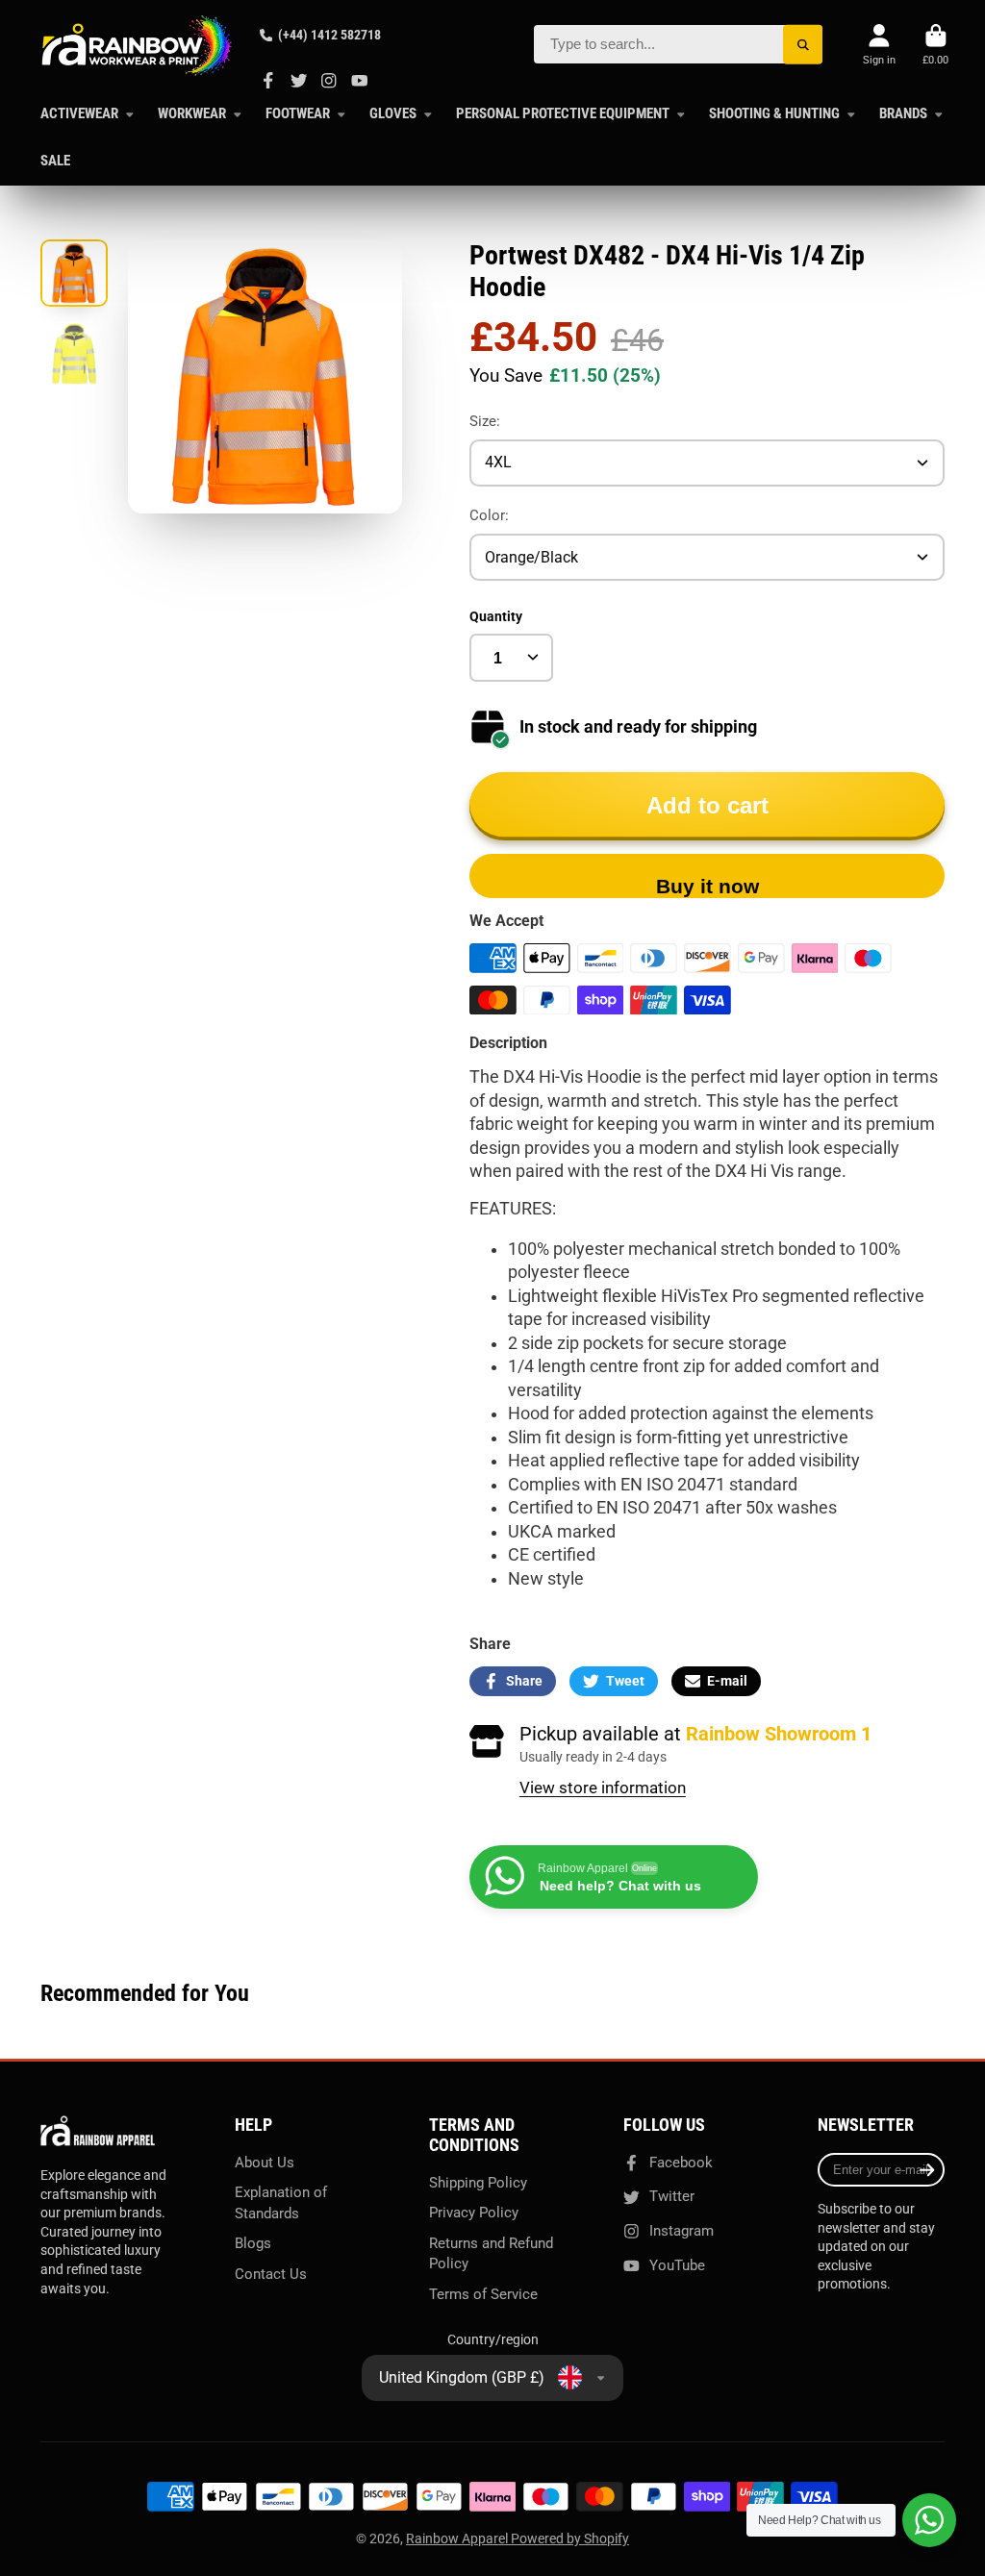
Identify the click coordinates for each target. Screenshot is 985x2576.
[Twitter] (299, 81)
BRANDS (903, 113)
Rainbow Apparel (458, 2538)
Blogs (253, 2243)
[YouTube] (360, 81)
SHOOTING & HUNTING (774, 113)
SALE (55, 161)
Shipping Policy (478, 2183)
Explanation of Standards (281, 2203)
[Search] (803, 45)
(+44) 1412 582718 (329, 35)
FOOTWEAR (298, 113)
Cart (935, 45)
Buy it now (707, 886)
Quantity (496, 616)
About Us (265, 2163)
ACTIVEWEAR (79, 113)
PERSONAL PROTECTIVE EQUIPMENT (563, 113)
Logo (137, 45)
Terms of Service (483, 2294)
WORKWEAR (192, 113)
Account (879, 45)
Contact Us (271, 2274)
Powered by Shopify (570, 2538)
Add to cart (707, 805)
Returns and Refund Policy (491, 2254)
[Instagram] (329, 81)
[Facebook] (268, 81)
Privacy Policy (474, 2213)
